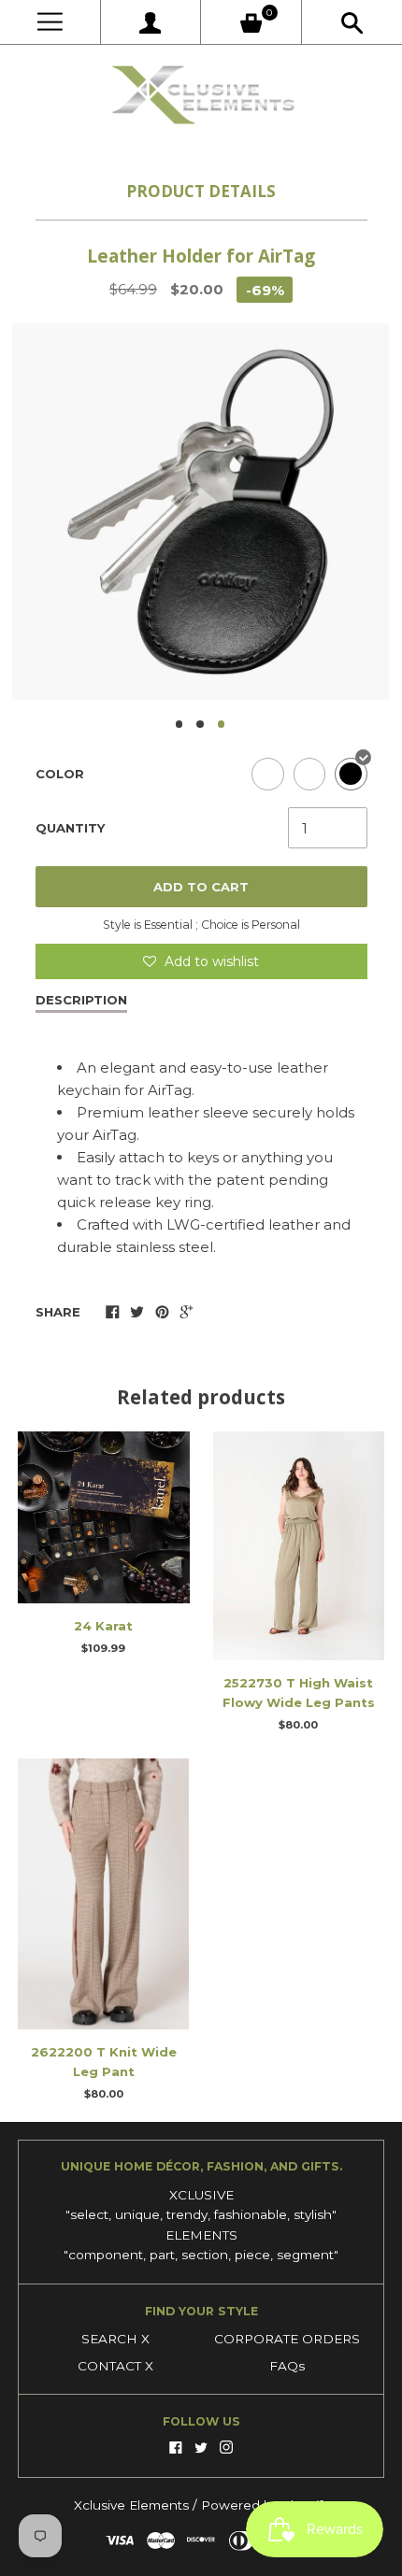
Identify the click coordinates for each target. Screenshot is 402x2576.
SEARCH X (115, 2339)
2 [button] (200, 724)
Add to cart (201, 887)
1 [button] (179, 724)
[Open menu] (50, 22)
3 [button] (222, 724)
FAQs (287, 2366)
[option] (201, 512)
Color (60, 774)
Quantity (70, 828)
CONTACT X (115, 2366)
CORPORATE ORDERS (287, 2339)
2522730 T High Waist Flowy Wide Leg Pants (299, 1693)
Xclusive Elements (133, 2505)
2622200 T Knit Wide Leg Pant (104, 2062)
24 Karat (103, 1626)
